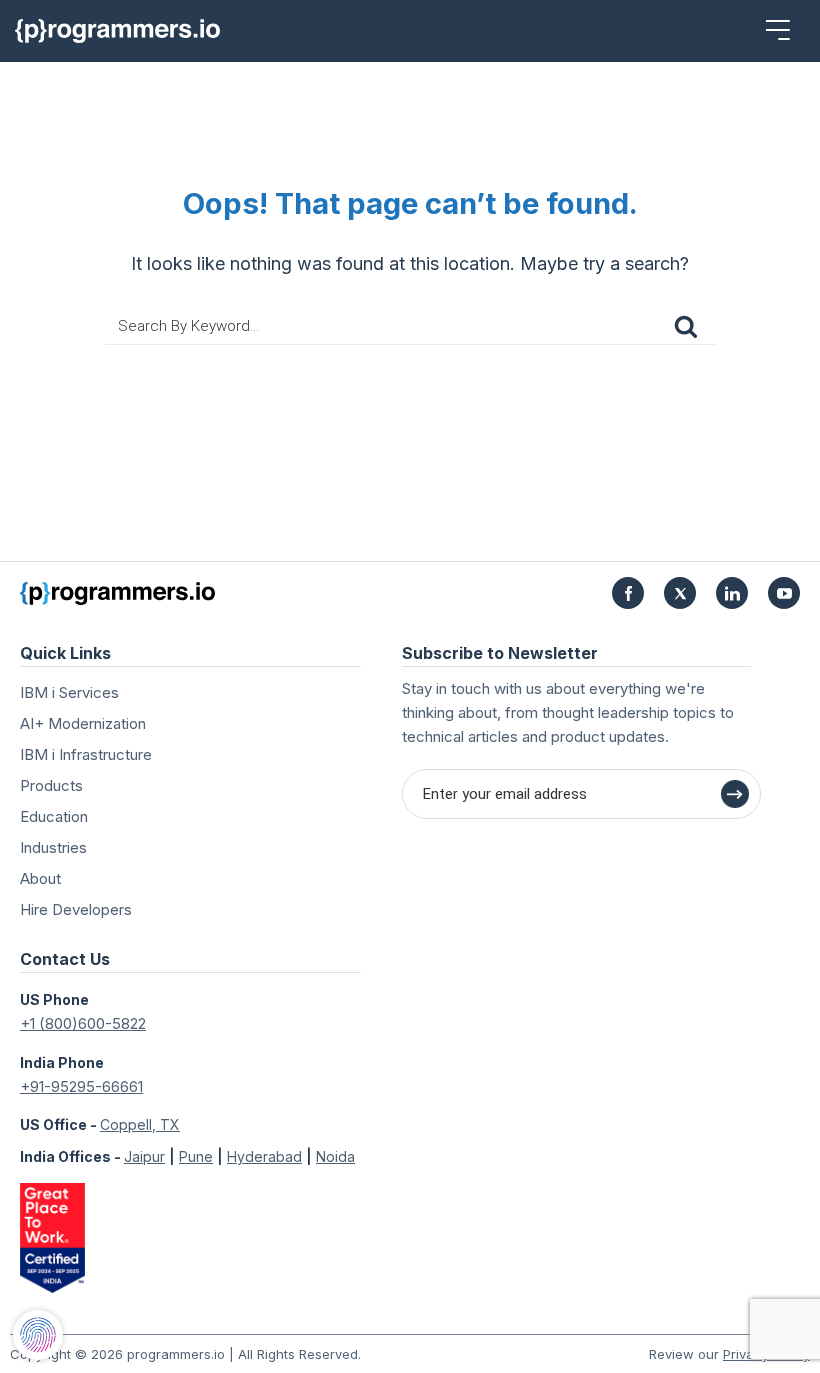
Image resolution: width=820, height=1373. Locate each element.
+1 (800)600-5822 (83, 1023)
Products (51, 785)
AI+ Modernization (83, 723)
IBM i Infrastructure (86, 754)
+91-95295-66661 (81, 1086)
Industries (53, 847)
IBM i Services (69, 692)
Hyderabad (264, 1156)
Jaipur (144, 1156)
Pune (196, 1156)
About (40, 878)
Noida (335, 1156)
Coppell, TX (140, 1124)
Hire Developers (76, 909)
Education (54, 816)
